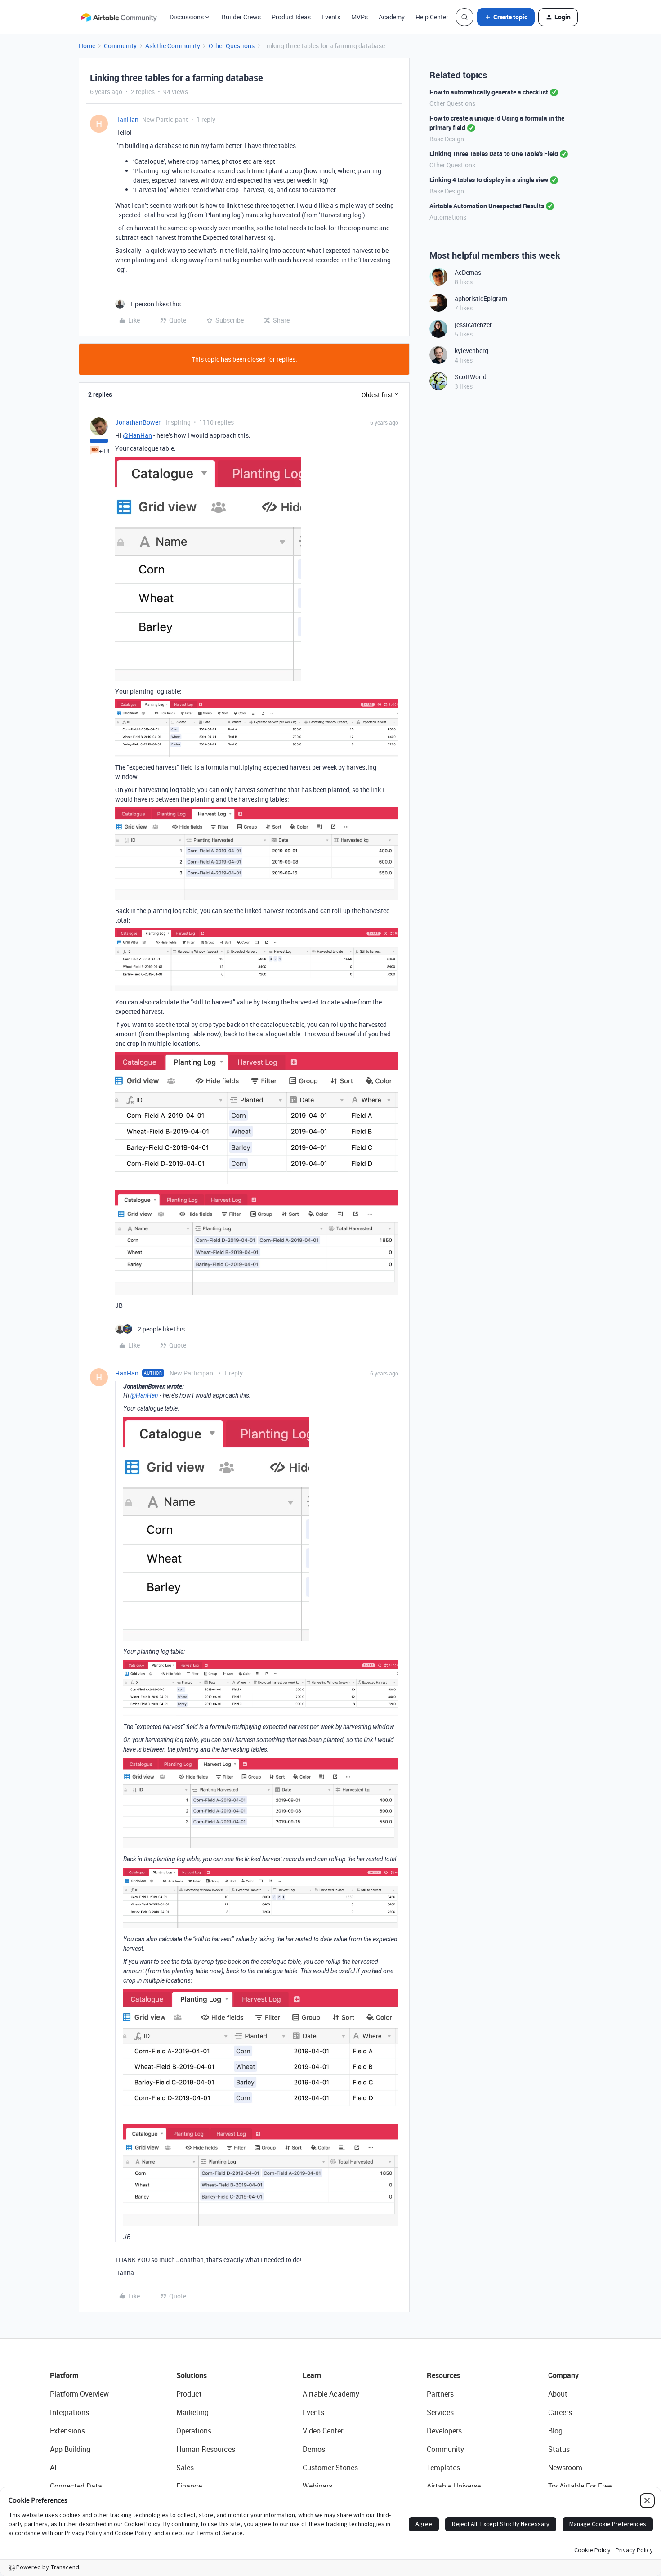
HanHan (127, 119)
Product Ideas (291, 17)
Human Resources (206, 2449)
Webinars (317, 2486)
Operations (194, 2431)
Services (440, 2412)
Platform (64, 2375)
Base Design (447, 139)
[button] (506, 17)
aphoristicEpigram (481, 298)
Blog (555, 2431)
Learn (312, 2375)
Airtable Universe (454, 2486)
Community (120, 46)
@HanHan (137, 435)
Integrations (69, 2412)
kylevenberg (471, 351)
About (558, 2394)
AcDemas (468, 272)
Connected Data (76, 2486)
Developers (444, 2431)
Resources (444, 2375)
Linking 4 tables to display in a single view (489, 180)
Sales (185, 2468)
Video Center (323, 2431)
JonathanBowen (138, 422)
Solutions (192, 2375)
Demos (314, 2449)
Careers (560, 2412)
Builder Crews (241, 17)
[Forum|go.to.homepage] (119, 17)
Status (559, 2449)
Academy (392, 17)
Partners (440, 2394)
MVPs (360, 17)
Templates (443, 2468)
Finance (189, 2486)
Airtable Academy (331, 2394)
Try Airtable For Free (580, 2486)
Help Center (432, 17)
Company (563, 2375)
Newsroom (565, 2468)
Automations (448, 217)
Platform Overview (79, 2394)
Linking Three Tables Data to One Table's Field (494, 154)
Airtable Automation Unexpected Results (487, 206)
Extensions (67, 2431)
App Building (70, 2449)
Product (189, 2394)
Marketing (192, 2412)
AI (53, 2468)
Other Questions (232, 46)
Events (331, 17)
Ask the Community (173, 46)
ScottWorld (471, 377)
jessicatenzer (473, 325)
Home (87, 46)
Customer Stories (330, 2468)
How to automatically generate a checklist (489, 92)
